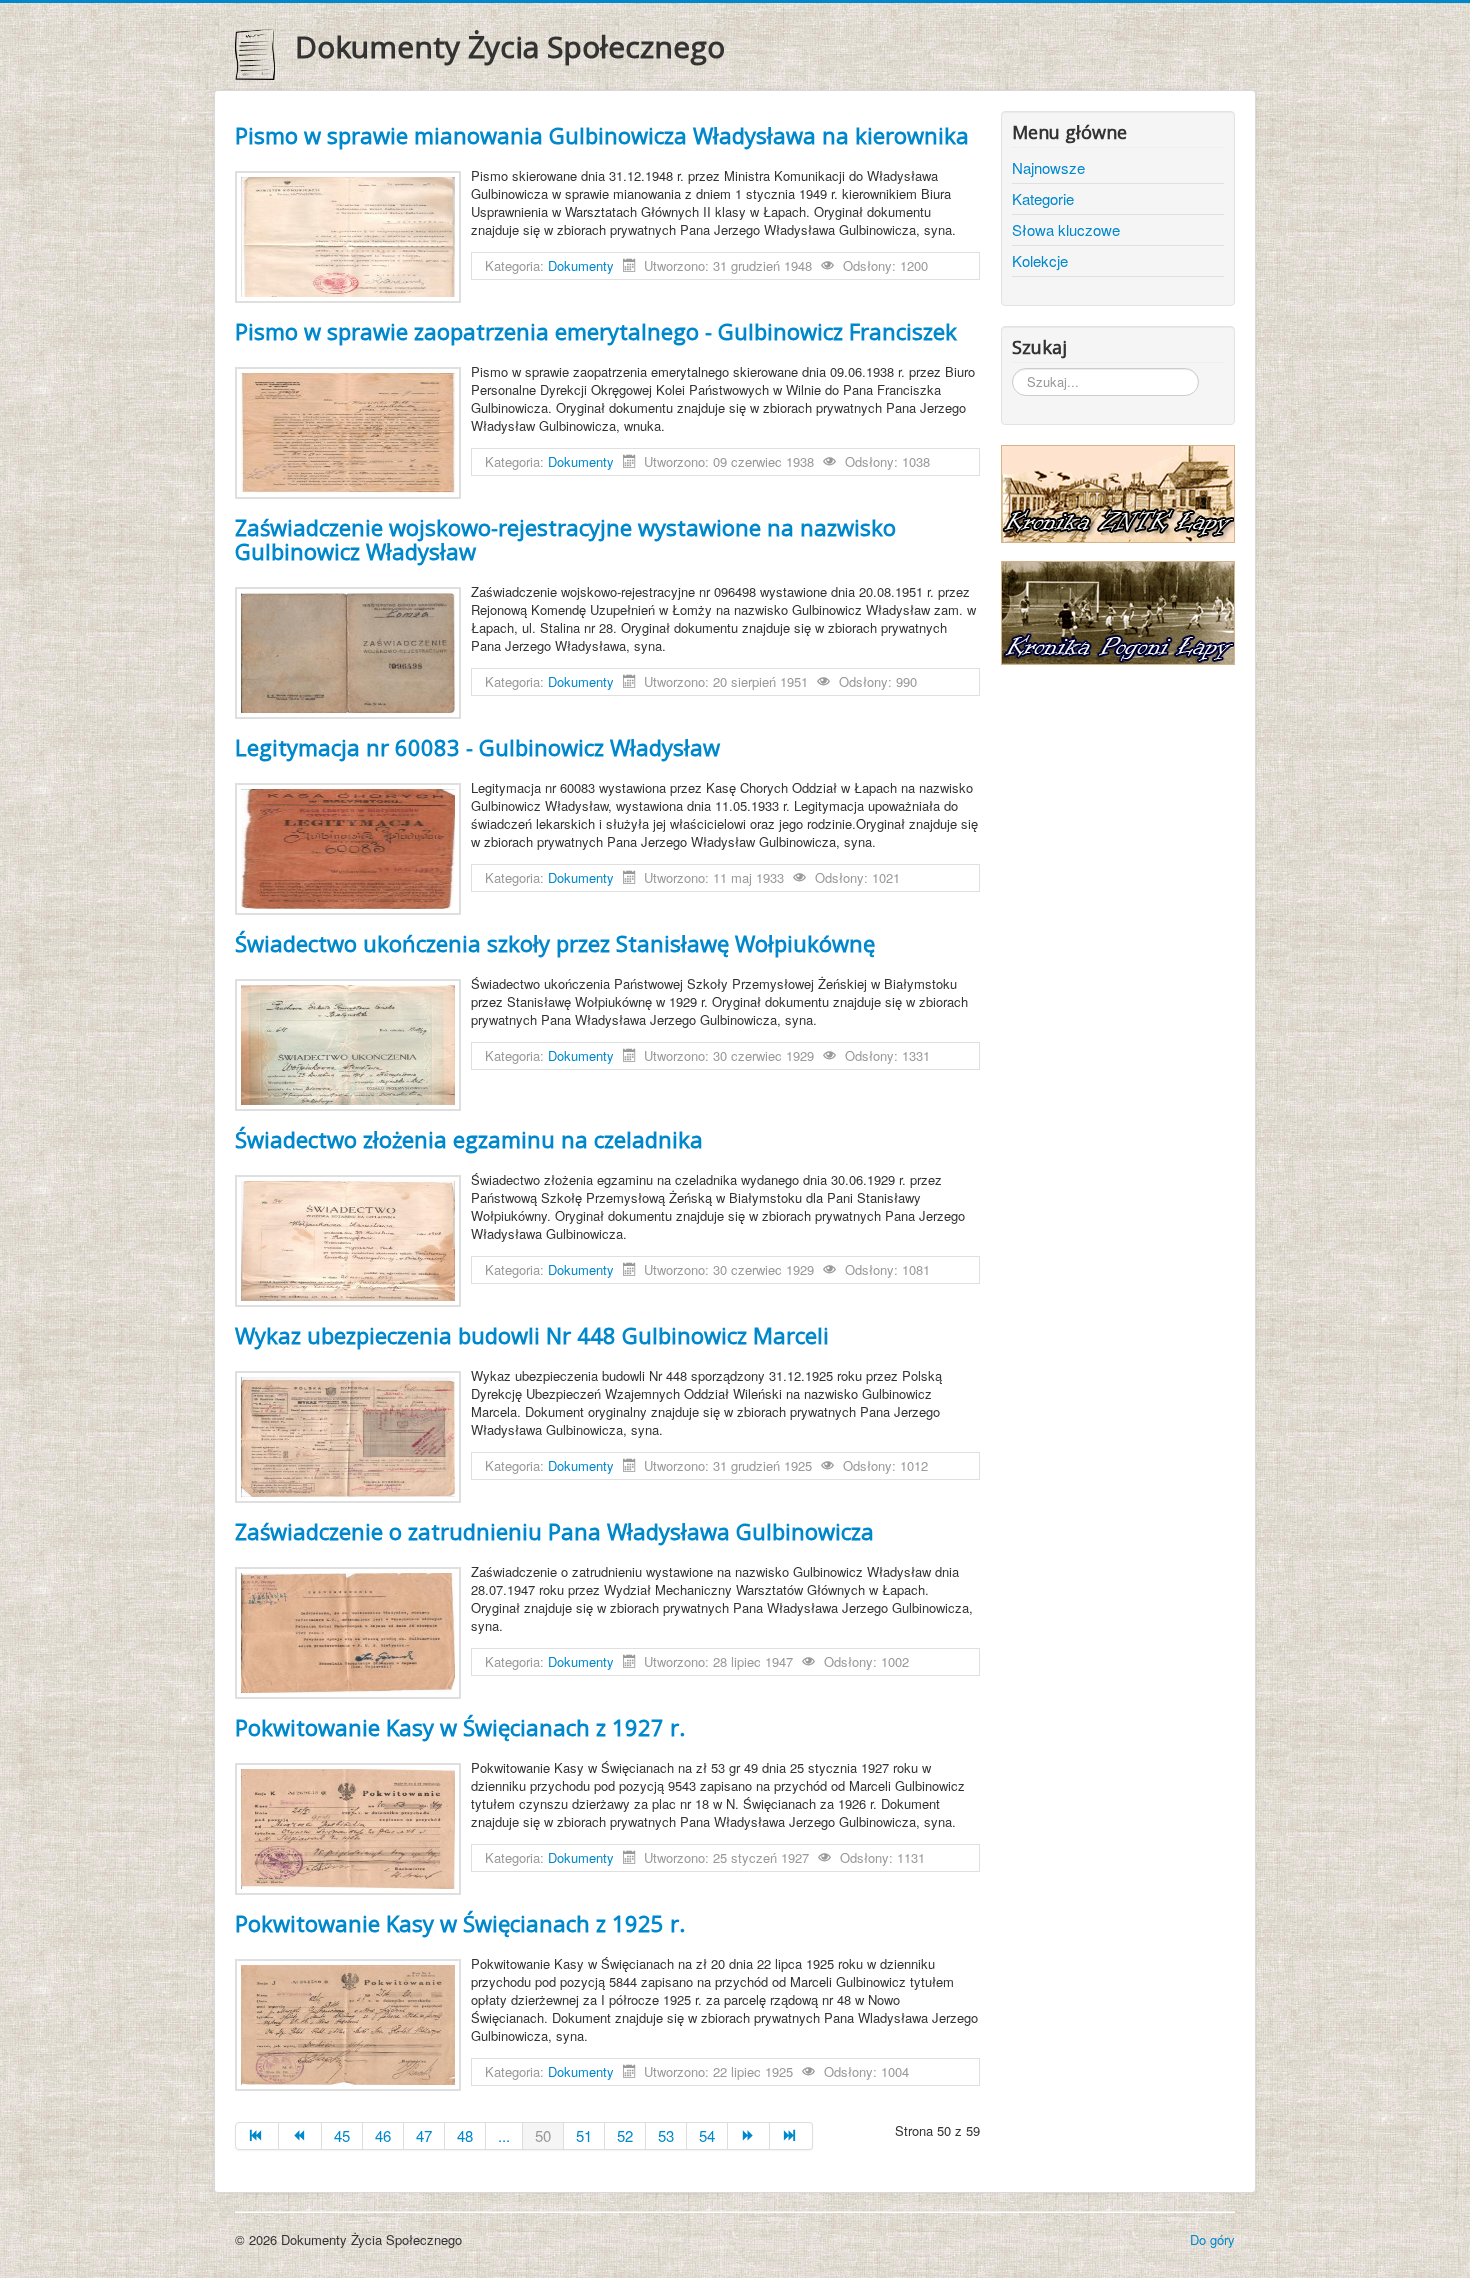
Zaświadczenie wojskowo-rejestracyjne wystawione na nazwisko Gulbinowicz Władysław (565, 539)
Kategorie (1043, 198)
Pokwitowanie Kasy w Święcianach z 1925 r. (460, 1923)
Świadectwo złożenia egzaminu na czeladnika (469, 1139)
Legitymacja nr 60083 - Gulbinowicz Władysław (477, 747)
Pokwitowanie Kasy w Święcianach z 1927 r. (460, 1727)
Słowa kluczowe (1066, 229)
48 (465, 2135)
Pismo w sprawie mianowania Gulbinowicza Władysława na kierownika (602, 135)
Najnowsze (1048, 167)
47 (424, 2135)
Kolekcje (1040, 260)
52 (625, 2135)
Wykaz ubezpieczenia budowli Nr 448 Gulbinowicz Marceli (532, 1335)
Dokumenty (581, 265)
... (504, 2135)
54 (707, 2135)
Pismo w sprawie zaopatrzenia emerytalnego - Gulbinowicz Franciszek (596, 331)
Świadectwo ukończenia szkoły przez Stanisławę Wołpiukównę (555, 943)
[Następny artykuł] (749, 2136)
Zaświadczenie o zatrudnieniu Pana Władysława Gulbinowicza (554, 1531)
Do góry (1212, 2239)
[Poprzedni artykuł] (300, 2136)
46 (383, 2135)
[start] (257, 2136)
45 (342, 2135)
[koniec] (791, 2136)
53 (666, 2135)
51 (584, 2135)
